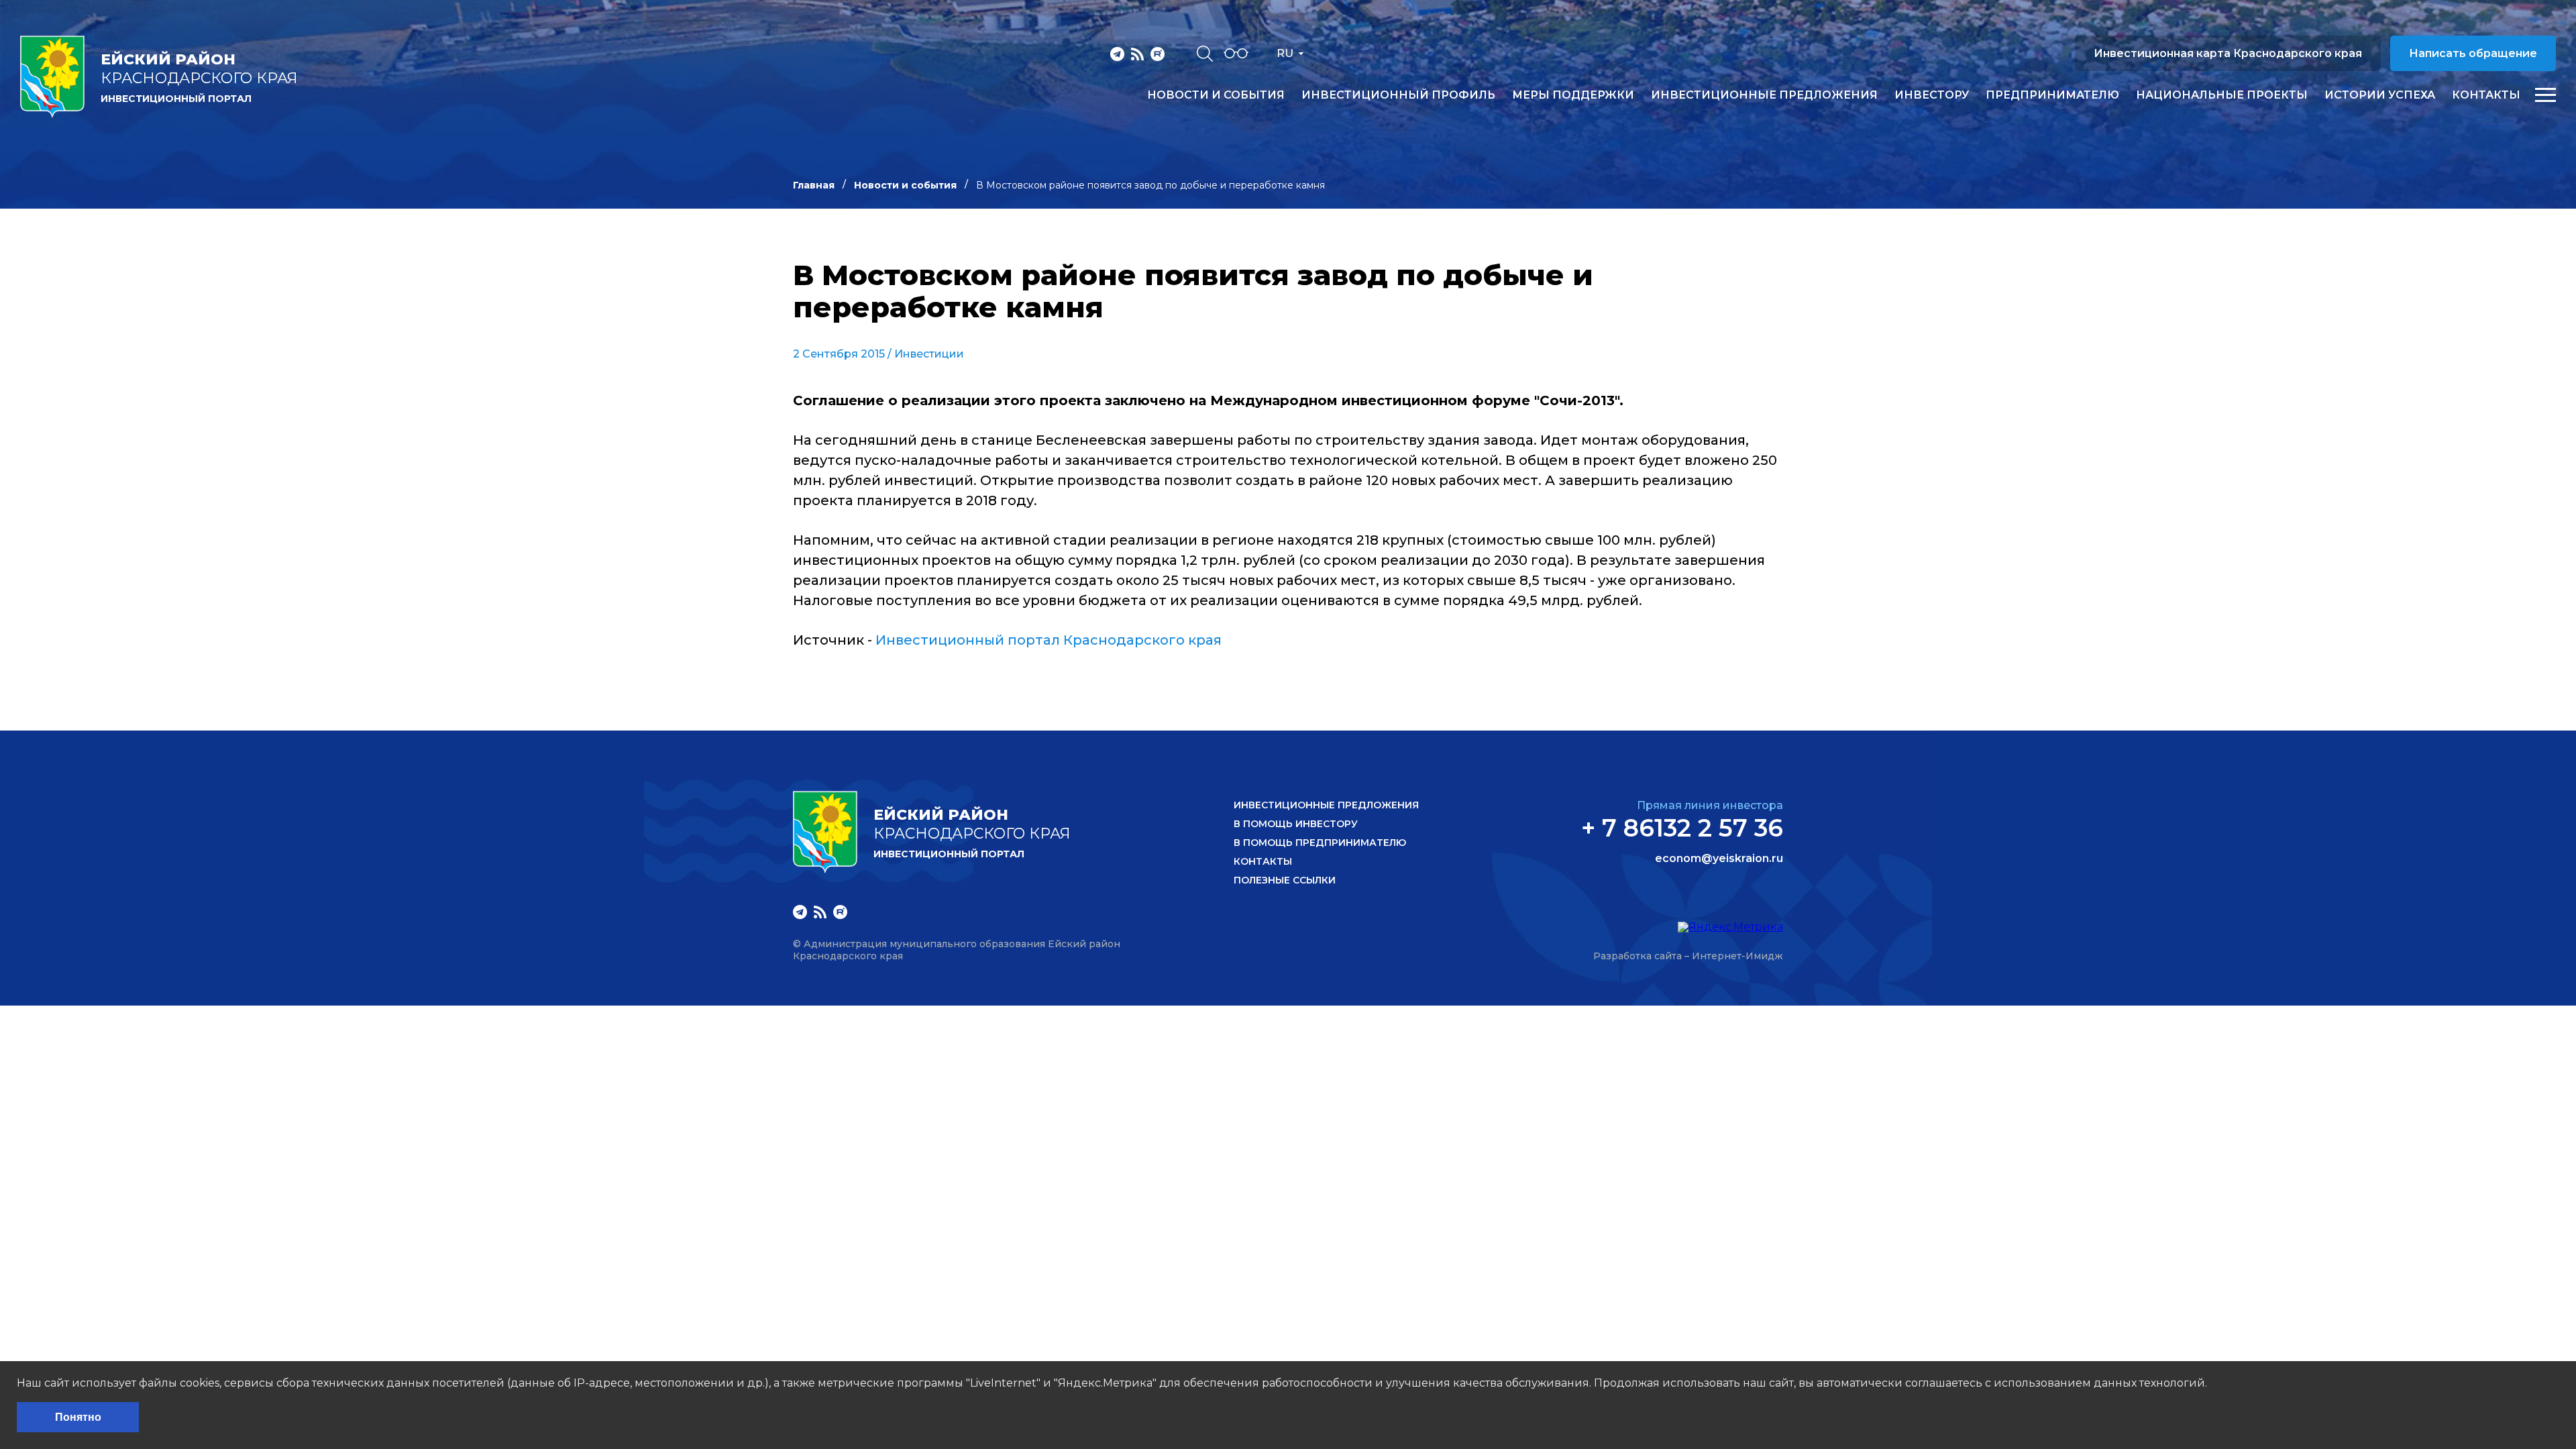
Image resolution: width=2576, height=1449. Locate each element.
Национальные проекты (2222, 95)
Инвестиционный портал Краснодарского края (1049, 640)
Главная (814, 185)
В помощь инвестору (1296, 824)
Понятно (78, 1417)
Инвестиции (929, 354)
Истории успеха (2380, 95)
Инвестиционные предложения (1764, 95)
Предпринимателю (2052, 95)
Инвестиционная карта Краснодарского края (2228, 53)
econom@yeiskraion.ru (1719, 859)
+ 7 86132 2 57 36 (1682, 828)
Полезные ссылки (1285, 880)
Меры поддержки (1573, 95)
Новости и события (1216, 95)
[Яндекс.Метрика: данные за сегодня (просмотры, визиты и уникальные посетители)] (1730, 927)
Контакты (2486, 95)
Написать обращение (2473, 53)
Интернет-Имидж (1737, 956)
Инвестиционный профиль (1398, 95)
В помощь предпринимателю (1320, 843)
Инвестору (1932, 95)
